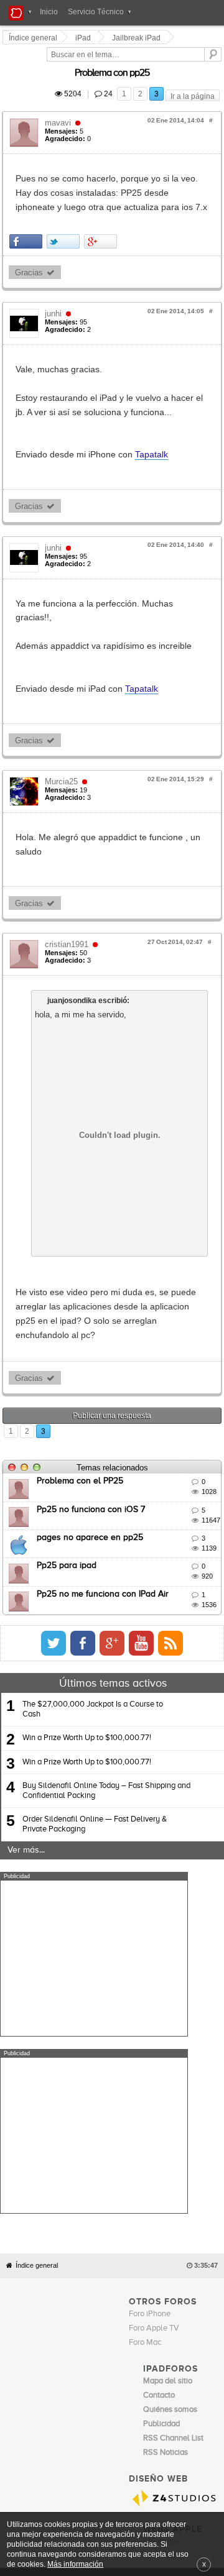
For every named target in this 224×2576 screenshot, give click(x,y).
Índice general (37, 1988)
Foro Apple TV (154, 2051)
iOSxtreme (162, 2265)
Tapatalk (153, 412)
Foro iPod (160, 2279)
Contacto (148, 2303)
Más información (75, 2564)
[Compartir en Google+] (102, 213)
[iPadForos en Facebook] (203, 1544)
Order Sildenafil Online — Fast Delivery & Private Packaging (95, 1725)
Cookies (116, 2303)
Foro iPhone (150, 2037)
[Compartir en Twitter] (65, 213)
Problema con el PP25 (82, 1382)
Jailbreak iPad (138, 38)
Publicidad (183, 2303)
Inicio (49, 12)
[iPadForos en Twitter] (174, 1544)
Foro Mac (145, 2065)
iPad (85, 38)
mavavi (60, 108)
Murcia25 (63, 724)
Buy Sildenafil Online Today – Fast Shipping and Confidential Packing (106, 1691)
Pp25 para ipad (68, 1466)
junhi (55, 285)
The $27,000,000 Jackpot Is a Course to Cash (93, 1610)
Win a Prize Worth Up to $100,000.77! (87, 1639)
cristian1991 (68, 873)
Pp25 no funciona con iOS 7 (93, 1410)
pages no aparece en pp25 (92, 1438)
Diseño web (87, 2312)
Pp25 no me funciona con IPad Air (105, 1495)
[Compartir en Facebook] (28, 213)
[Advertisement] (94, 1859)
